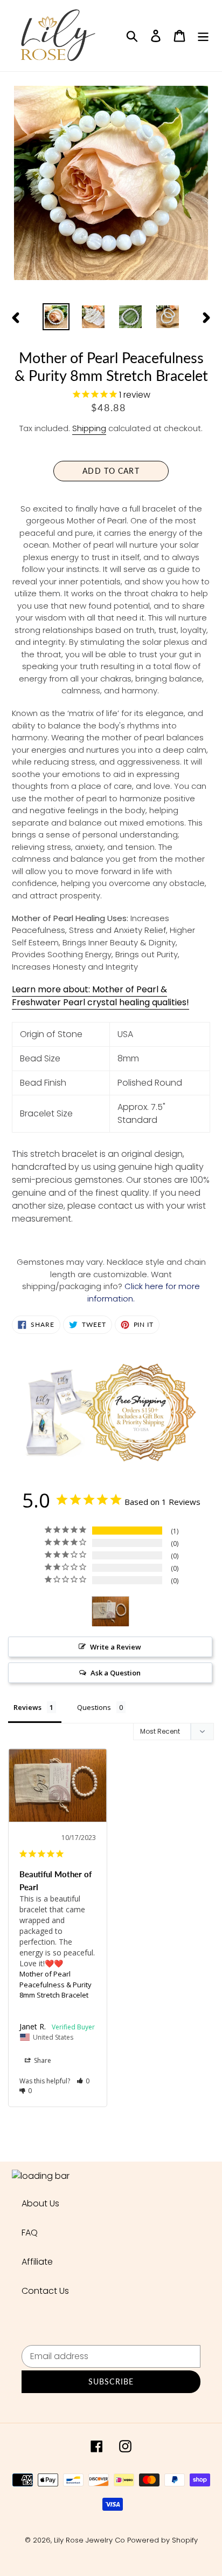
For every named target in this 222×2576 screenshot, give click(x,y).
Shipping (89, 428)
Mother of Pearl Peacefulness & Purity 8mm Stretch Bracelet (55, 1984)
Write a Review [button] (116, 1647)
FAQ (30, 2233)
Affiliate (37, 2262)
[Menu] (203, 36)
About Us (40, 2203)
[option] (56, 317)
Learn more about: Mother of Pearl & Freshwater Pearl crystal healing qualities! (100, 996)
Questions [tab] (94, 1707)
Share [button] (42, 2060)
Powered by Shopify (162, 2540)
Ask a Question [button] (116, 1673)
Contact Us (45, 2291)
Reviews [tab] (27, 1707)
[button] (83, 2081)
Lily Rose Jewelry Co (89, 2540)
